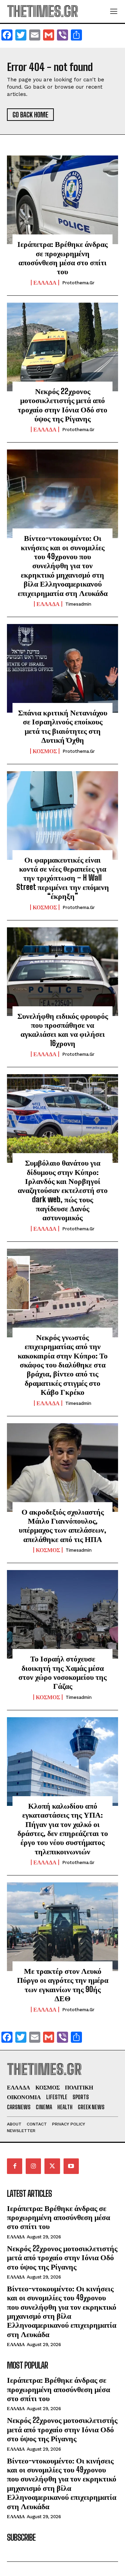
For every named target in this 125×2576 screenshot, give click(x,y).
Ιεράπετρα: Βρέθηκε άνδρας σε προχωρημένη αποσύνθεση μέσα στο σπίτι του (62, 258)
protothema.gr (78, 283)
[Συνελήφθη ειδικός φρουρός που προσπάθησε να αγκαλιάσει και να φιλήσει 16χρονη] (62, 972)
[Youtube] (71, 2166)
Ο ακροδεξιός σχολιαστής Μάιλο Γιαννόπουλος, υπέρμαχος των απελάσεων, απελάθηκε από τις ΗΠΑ (62, 1525)
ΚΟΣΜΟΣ (45, 751)
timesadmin (78, 604)
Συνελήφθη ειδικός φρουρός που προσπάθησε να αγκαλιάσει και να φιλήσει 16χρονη (63, 1029)
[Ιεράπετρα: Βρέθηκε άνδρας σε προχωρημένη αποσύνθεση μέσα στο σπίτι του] (62, 200)
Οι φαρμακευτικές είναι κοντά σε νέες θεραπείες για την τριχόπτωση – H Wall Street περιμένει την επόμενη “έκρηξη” (63, 878)
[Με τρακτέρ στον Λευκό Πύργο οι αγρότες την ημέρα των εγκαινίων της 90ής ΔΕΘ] (62, 1927)
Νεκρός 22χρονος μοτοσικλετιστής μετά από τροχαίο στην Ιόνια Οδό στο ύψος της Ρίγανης (62, 405)
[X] (52, 2166)
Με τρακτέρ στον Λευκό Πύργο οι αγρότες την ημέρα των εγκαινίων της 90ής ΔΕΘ (63, 1985)
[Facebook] (15, 2166)
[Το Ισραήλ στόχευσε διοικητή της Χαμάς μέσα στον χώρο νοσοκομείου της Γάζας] (62, 1614)
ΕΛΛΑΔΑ (45, 283)
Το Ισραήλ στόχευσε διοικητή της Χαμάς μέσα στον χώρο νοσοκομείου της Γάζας (62, 1672)
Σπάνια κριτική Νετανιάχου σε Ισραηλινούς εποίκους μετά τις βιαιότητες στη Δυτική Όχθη (63, 726)
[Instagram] (33, 2166)
